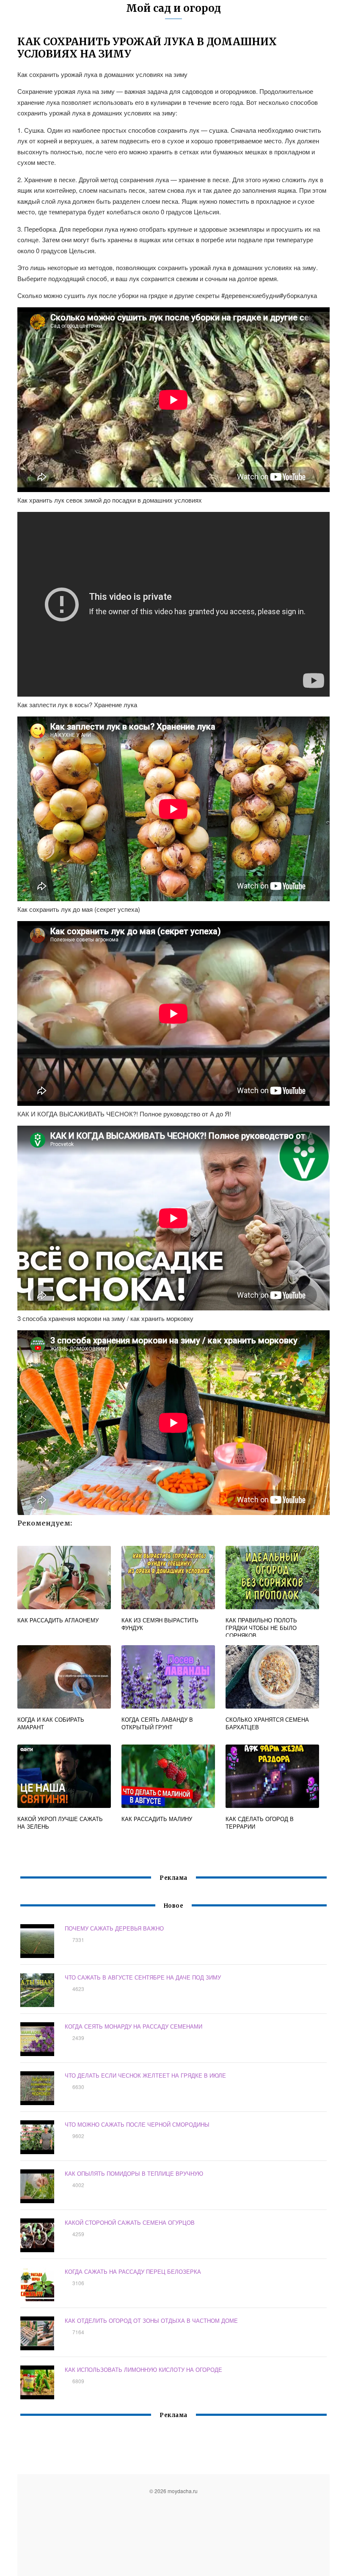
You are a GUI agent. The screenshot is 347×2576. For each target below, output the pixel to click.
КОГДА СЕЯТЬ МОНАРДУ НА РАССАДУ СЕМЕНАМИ (134, 2026)
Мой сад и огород (173, 8)
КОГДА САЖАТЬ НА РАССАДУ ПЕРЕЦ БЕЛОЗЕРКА (133, 2271)
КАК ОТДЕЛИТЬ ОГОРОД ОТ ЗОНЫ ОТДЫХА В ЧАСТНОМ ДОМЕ (151, 2320)
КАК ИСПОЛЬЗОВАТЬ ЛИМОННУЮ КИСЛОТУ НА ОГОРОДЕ (143, 2370)
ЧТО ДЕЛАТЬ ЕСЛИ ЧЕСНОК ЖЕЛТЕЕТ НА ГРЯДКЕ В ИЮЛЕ (145, 2075)
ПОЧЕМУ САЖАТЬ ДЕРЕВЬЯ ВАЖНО (114, 1928)
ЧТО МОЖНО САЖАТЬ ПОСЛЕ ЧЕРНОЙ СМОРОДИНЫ (137, 2124)
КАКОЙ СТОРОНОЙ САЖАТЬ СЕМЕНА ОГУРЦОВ (130, 2222)
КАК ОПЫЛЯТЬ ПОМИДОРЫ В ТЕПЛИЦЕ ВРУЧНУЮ (134, 2173)
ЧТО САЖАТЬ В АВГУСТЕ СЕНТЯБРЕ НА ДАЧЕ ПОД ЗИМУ (143, 1977)
